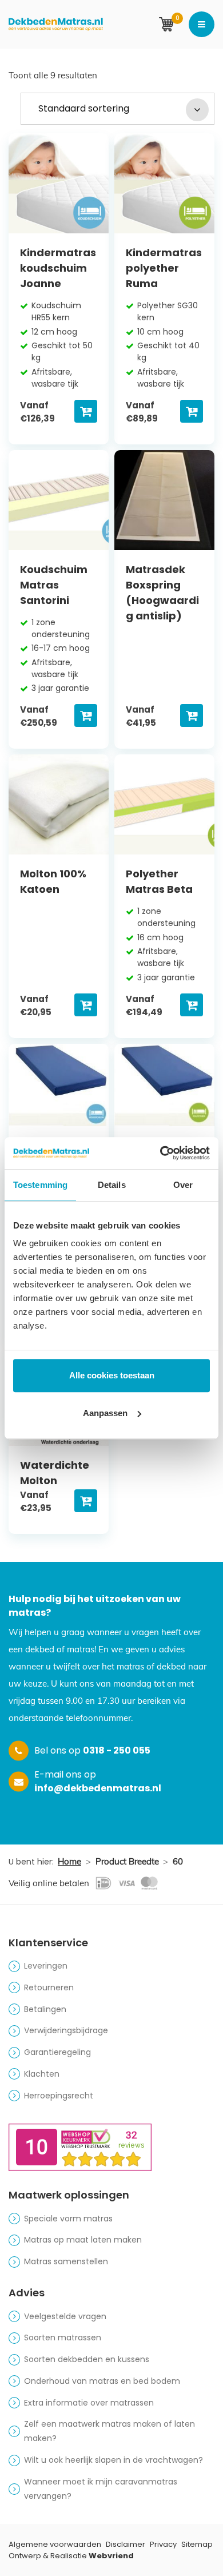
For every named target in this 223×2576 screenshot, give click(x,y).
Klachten (42, 2074)
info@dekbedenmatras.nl (98, 1788)
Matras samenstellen (66, 2261)
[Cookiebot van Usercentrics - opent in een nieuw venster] (160, 1153)
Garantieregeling (57, 2052)
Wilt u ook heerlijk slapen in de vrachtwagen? (114, 2460)
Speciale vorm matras (68, 2219)
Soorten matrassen (63, 2338)
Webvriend (111, 2556)
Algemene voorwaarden (55, 2544)
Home (69, 1861)
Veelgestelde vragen (65, 2316)
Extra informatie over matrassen (89, 2403)
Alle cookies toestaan (112, 1375)
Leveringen (46, 1966)
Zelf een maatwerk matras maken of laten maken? (109, 2431)
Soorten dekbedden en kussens (87, 2359)
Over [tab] (183, 1185)
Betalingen (45, 2009)
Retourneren (49, 1987)
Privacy (163, 2544)
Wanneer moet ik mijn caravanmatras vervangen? (101, 2489)
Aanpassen (105, 1413)
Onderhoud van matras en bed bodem (102, 2381)
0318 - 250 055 (117, 1750)
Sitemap (197, 2544)
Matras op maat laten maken (83, 2240)
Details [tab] (112, 1185)
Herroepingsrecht (59, 2096)
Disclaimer (126, 2544)
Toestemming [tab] (40, 1185)
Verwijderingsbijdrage (66, 2030)
